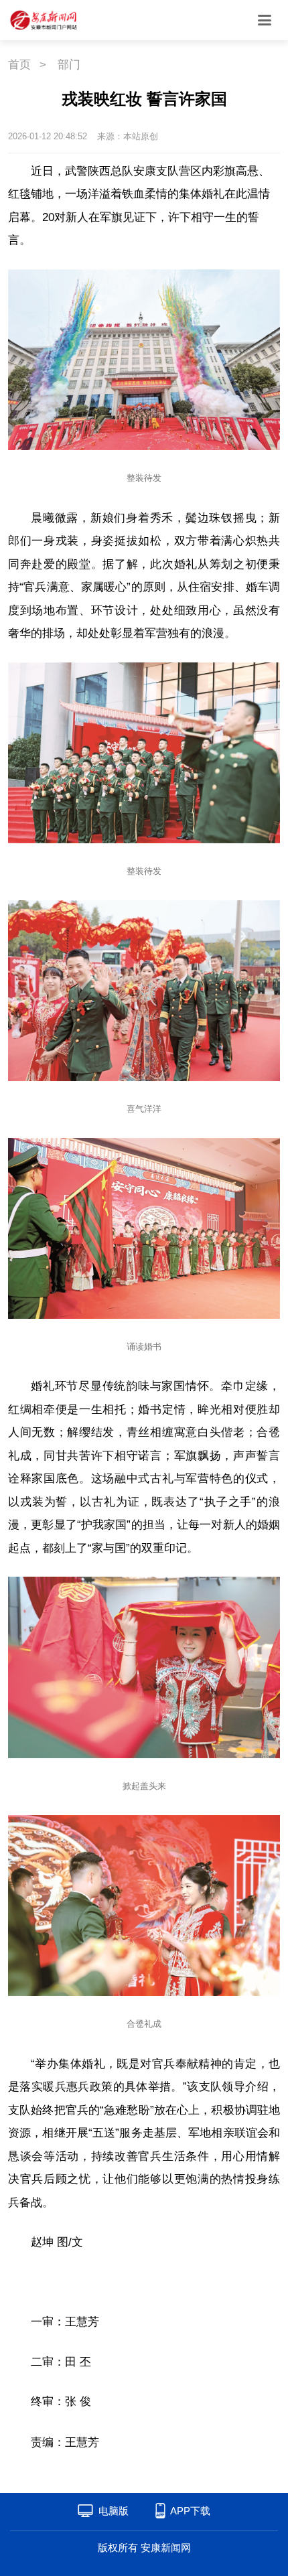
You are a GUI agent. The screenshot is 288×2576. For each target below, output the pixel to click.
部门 (69, 65)
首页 (19, 65)
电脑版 (114, 2511)
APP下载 (190, 2511)
